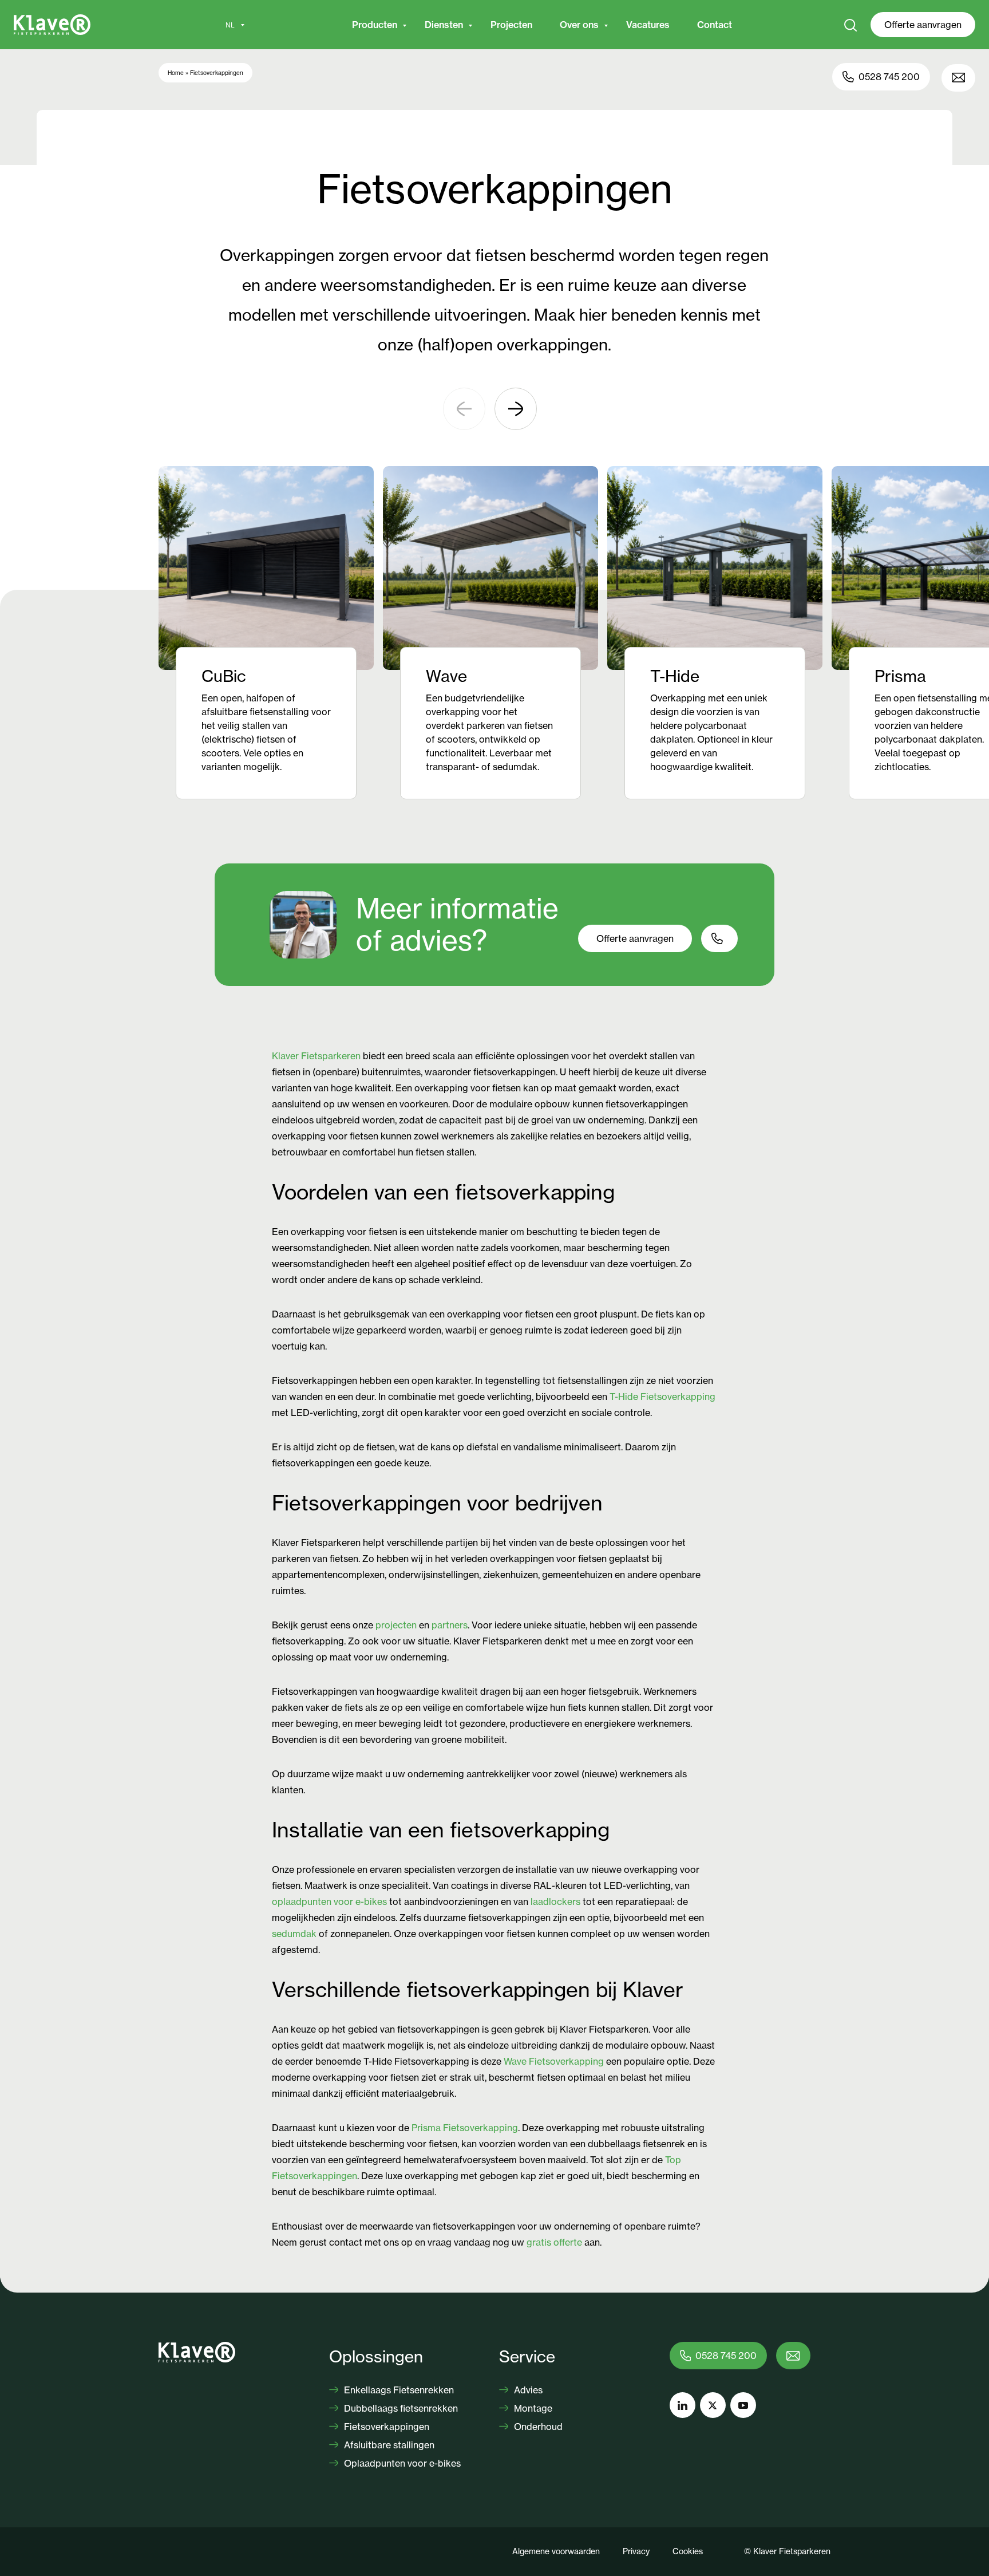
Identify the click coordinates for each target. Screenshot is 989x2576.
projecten (396, 1625)
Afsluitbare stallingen (388, 2445)
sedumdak (294, 1934)
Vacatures (648, 25)
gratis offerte (554, 2242)
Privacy (636, 2551)
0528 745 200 (889, 77)
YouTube (743, 2405)
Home (176, 73)
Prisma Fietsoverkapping (465, 2128)
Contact (715, 25)
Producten (375, 25)
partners (450, 1625)
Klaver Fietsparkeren (316, 1056)
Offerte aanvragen (923, 25)
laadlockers (555, 1902)
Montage (532, 2408)
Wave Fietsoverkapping (554, 2061)
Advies (527, 2390)
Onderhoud (537, 2427)
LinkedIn (683, 2405)
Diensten (444, 25)
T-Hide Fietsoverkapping (662, 1397)
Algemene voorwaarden (556, 2551)
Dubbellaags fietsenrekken (400, 2408)
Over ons (579, 25)
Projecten (511, 25)
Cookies (688, 2551)
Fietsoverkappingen (385, 2427)
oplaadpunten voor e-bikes (329, 1902)
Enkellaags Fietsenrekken (398, 2390)
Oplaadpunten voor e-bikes (401, 2463)
